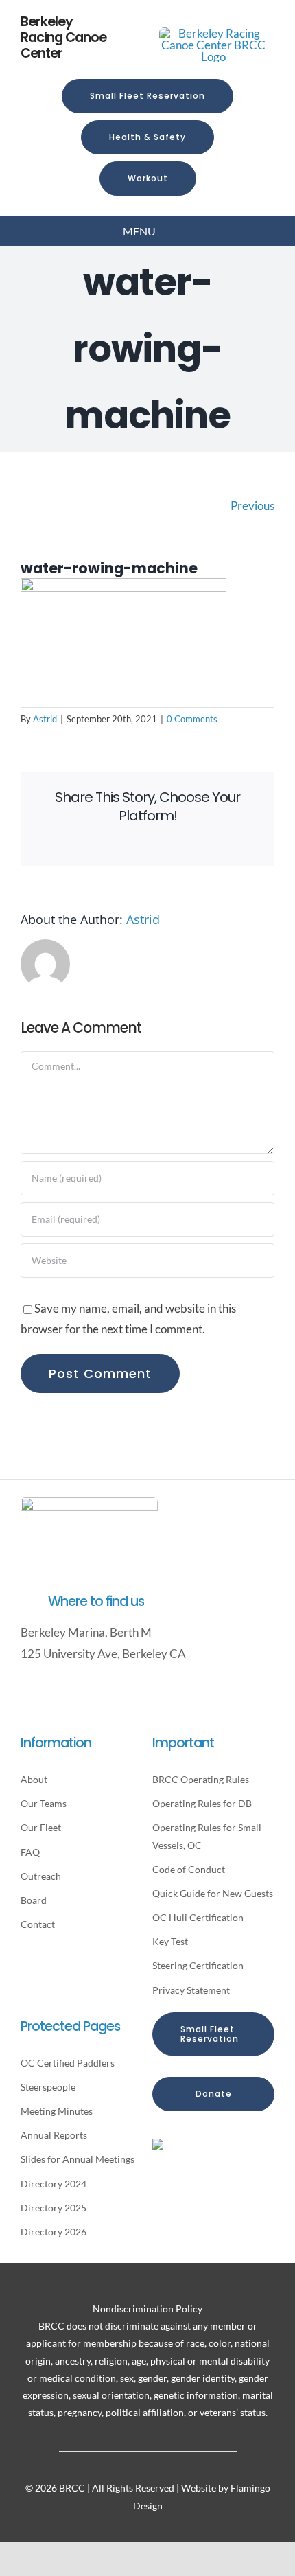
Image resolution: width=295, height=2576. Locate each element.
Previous (252, 506)
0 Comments (192, 719)
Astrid (45, 719)
